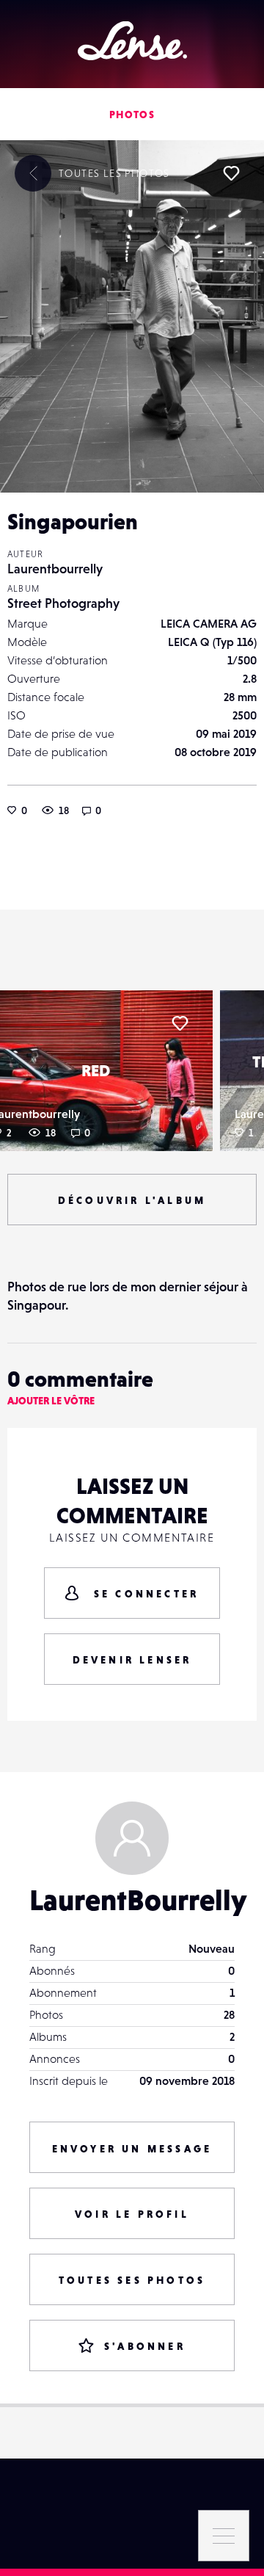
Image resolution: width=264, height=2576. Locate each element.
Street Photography (63, 603)
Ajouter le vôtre (51, 1401)
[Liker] (231, 173)
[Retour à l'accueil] (132, 41)
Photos (132, 115)
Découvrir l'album (132, 1200)
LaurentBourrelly (138, 1900)
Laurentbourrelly (55, 569)
